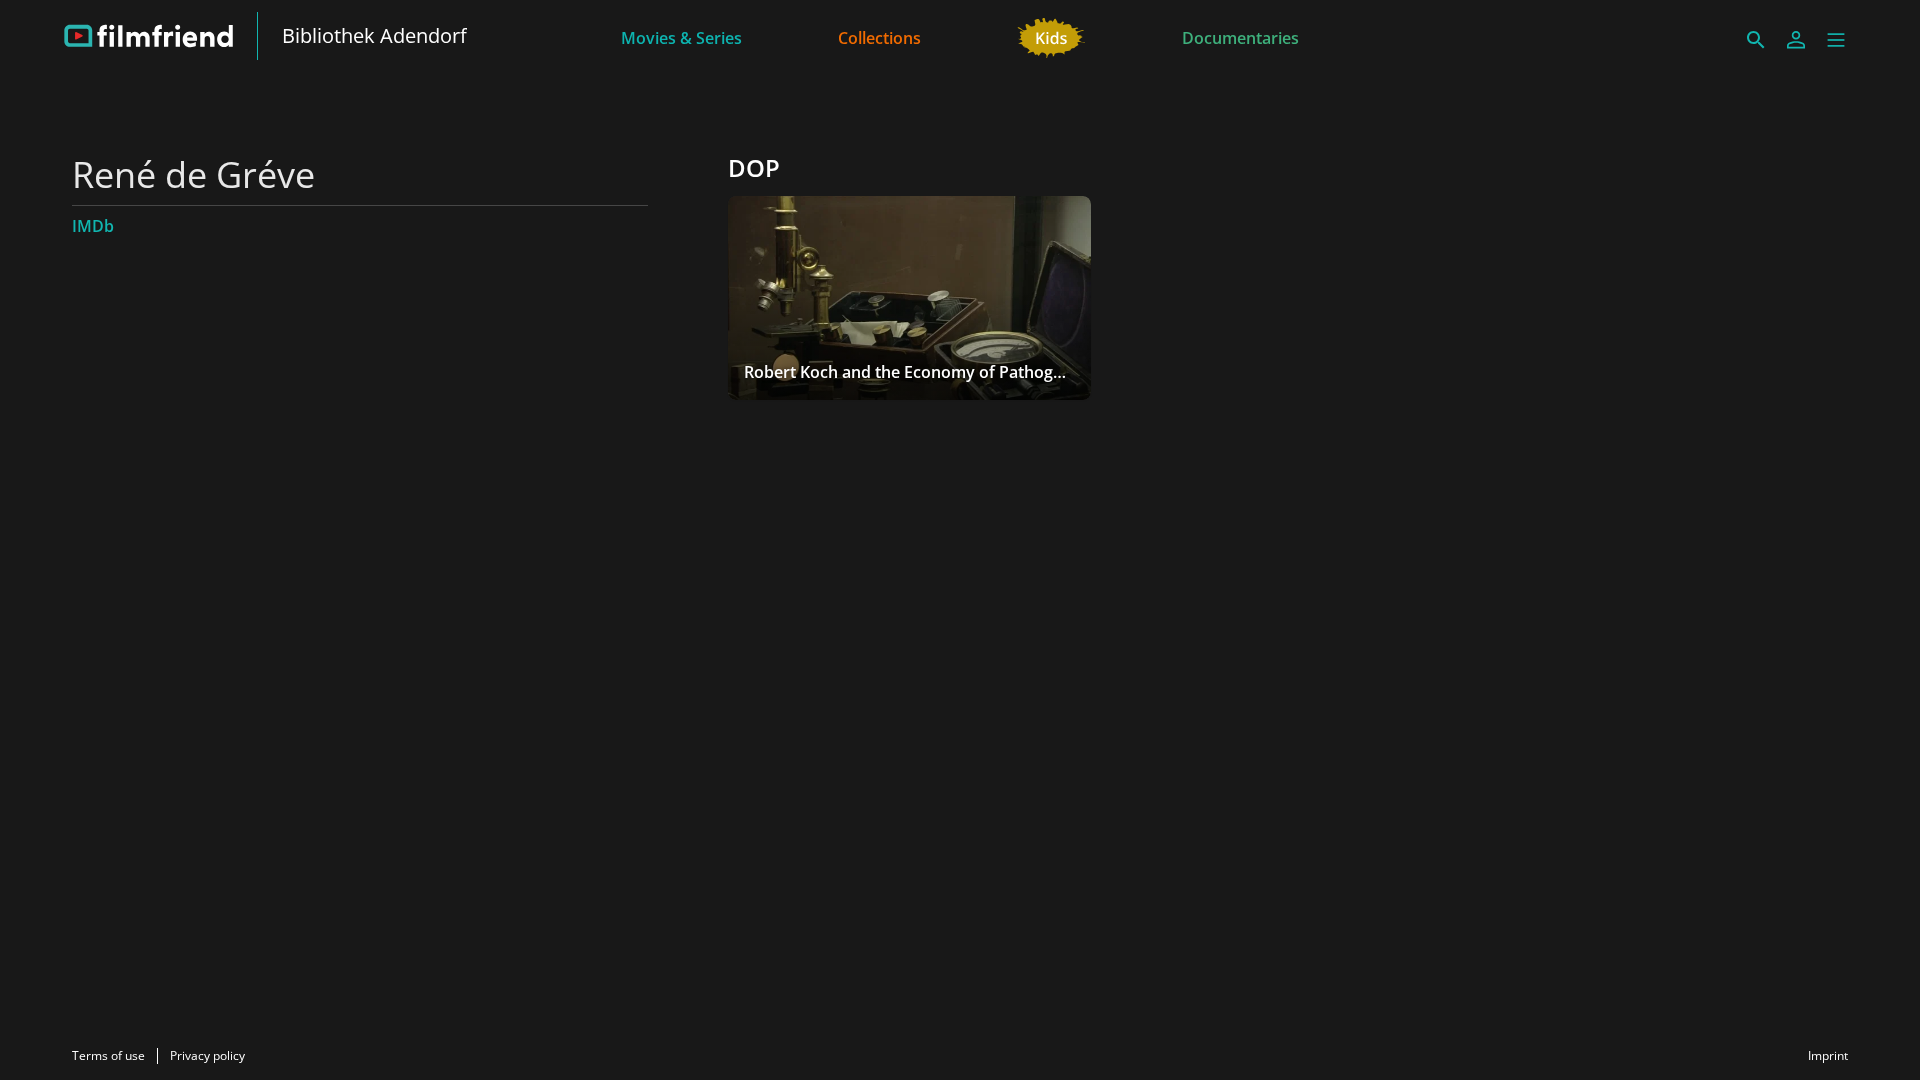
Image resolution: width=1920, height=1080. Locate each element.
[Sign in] (1796, 40)
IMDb (93, 226)
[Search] (1756, 40)
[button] (1836, 40)
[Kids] (1051, 36)
